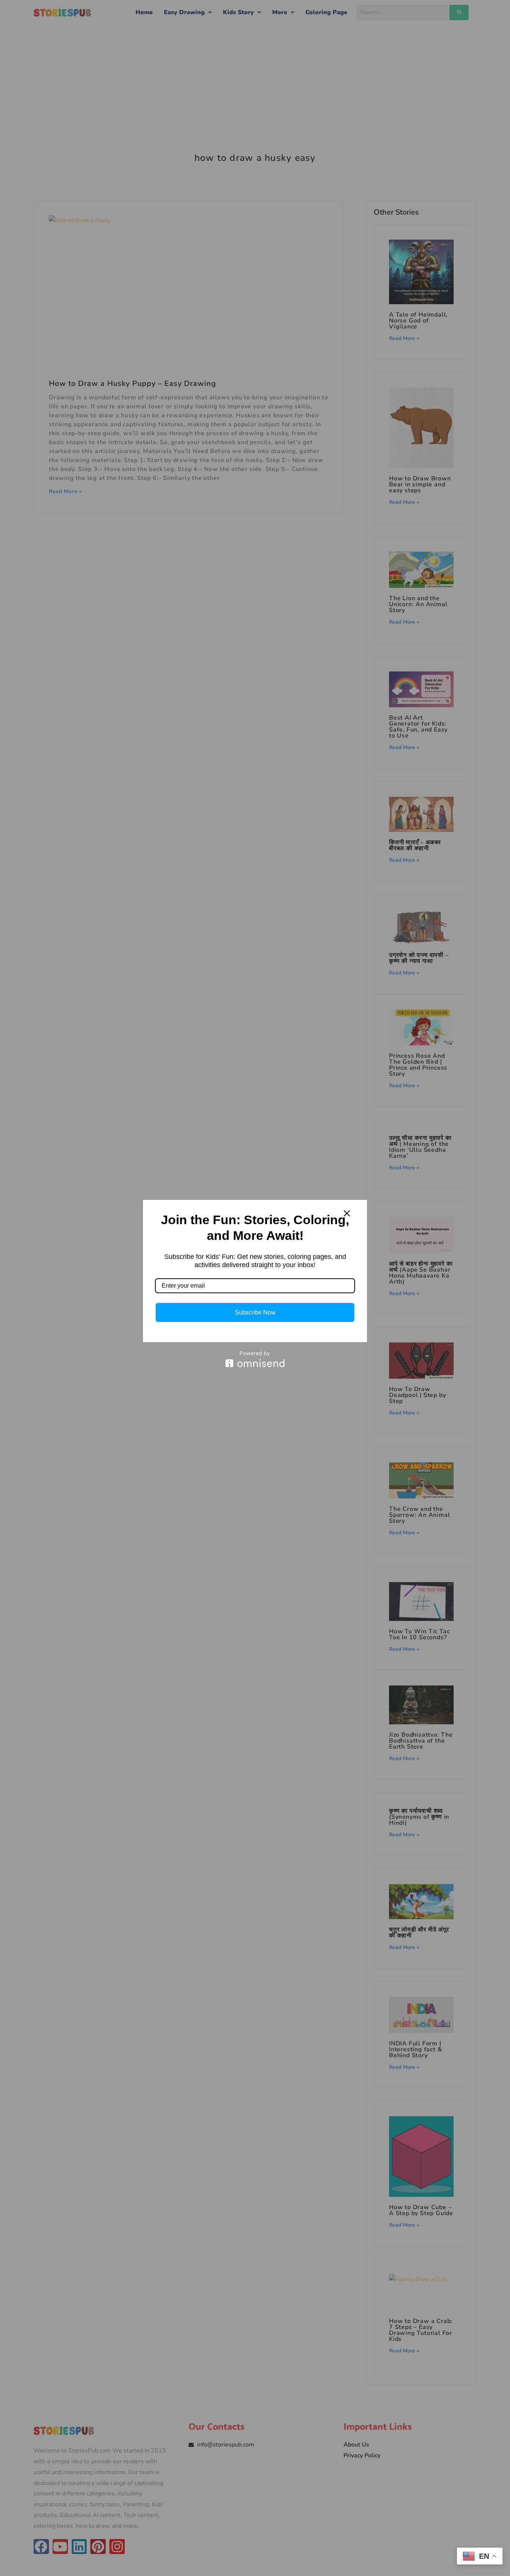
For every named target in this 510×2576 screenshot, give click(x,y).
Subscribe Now (255, 1312)
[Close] (347, 1213)
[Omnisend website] (255, 1359)
